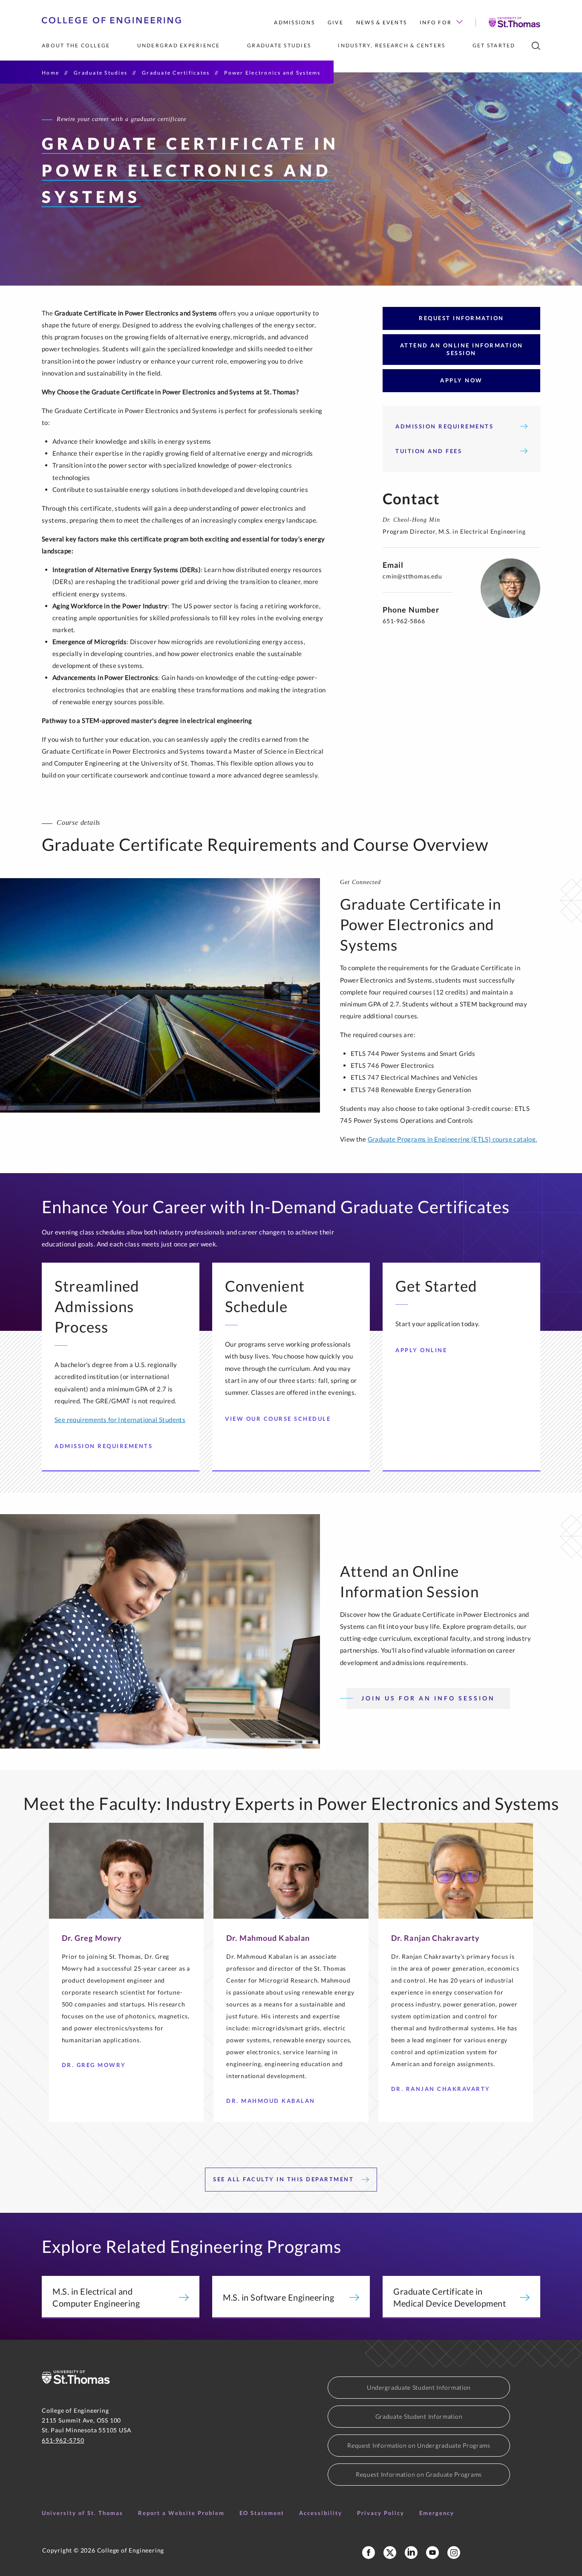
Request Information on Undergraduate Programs (419, 2445)
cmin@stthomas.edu (412, 576)
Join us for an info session (428, 1698)
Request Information (461, 318)
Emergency (437, 2513)
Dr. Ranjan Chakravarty (441, 2089)
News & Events (382, 22)
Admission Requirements (444, 426)
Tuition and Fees (429, 451)
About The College (76, 45)
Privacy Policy (381, 2513)
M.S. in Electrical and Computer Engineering (96, 2297)
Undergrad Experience (179, 45)
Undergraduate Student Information (419, 2387)
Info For (436, 22)
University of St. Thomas (82, 2513)
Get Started (494, 45)
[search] (536, 46)
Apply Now (461, 380)
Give (336, 22)
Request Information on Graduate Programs (419, 2474)
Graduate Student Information (419, 2416)
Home (50, 73)
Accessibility (321, 2513)
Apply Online (421, 1350)
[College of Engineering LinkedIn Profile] (411, 2553)
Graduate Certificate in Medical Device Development (449, 2297)
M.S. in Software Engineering (278, 2297)
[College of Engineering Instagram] (454, 2553)
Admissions (294, 22)
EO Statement (262, 2513)
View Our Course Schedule (278, 1419)
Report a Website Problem (181, 2513)
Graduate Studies (279, 45)
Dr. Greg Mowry (94, 2065)
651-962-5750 (63, 2440)
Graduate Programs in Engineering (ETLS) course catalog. (452, 1139)
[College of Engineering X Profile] (390, 2553)
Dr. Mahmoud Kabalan (271, 2101)
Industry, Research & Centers (392, 45)
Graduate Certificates (176, 73)
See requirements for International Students (120, 1420)
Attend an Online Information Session (462, 349)
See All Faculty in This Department (285, 2179)
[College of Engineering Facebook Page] (369, 2553)
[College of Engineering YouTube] (432, 2553)
